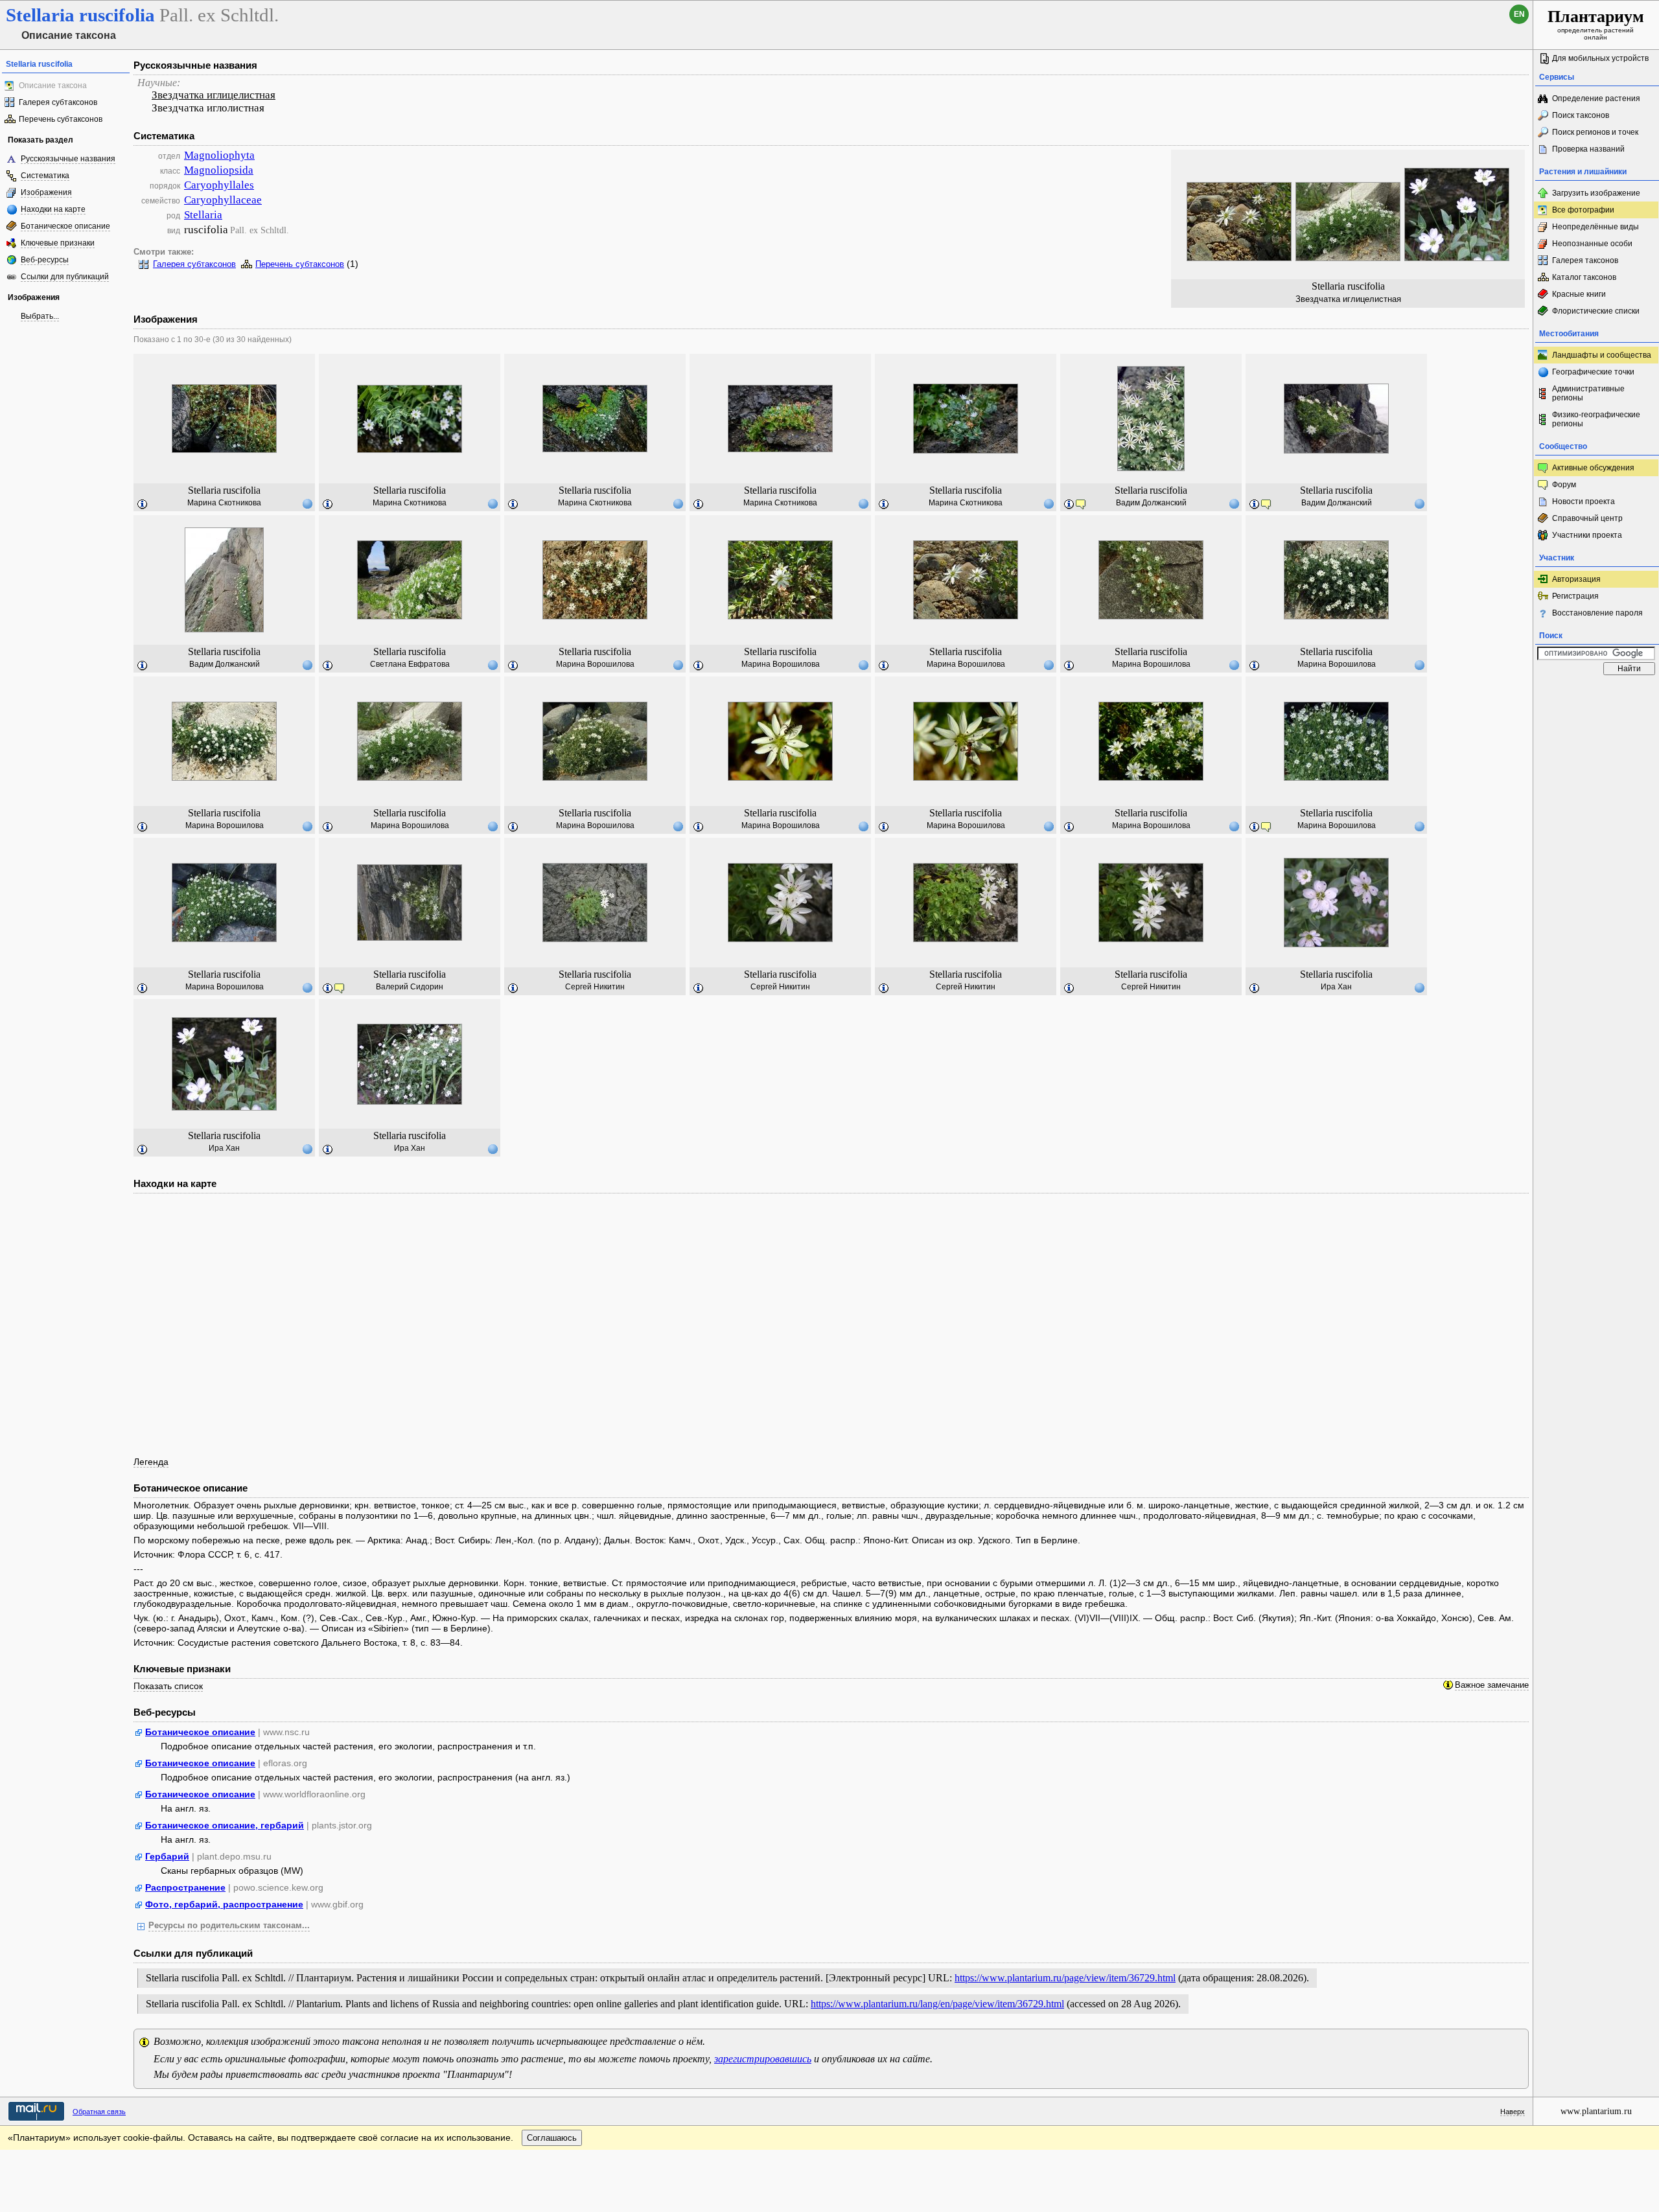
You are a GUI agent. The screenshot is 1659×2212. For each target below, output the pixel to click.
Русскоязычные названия (68, 159)
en (1519, 14)
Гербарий (167, 1856)
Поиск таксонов (1581, 115)
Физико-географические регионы (1596, 419)
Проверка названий (1588, 149)
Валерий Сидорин (410, 987)
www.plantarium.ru (1596, 2111)
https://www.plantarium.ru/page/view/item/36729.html (1065, 1978)
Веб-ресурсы (45, 260)
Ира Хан (1336, 987)
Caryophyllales (219, 185)
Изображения (46, 192)
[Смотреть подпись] (143, 505)
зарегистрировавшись (763, 2059)
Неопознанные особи (1592, 244)
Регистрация (1575, 596)
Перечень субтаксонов (61, 119)
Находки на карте (53, 209)
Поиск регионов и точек (1595, 132)
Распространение (185, 1887)
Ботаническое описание (65, 226)
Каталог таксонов (1584, 277)
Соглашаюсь (552, 2138)
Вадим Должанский (1151, 503)
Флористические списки (1596, 311)
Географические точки (1593, 372)
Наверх (1513, 2112)
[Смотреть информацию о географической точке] (307, 503)
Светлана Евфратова (410, 664)
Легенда (151, 1462)
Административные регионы (1588, 393)
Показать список (168, 1686)
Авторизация (1576, 579)
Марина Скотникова (224, 503)
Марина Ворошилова (595, 664)
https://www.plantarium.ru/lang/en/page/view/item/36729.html (937, 2004)
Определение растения (1596, 98)
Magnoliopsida (219, 170)
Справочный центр (1587, 518)
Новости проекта (1584, 501)
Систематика (45, 176)
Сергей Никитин (595, 987)
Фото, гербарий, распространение (224, 1904)
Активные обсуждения (1593, 468)
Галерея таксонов (1585, 260)
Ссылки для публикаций (65, 277)
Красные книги (1579, 294)
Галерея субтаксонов (58, 102)
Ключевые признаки (58, 243)
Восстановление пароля (1597, 613)
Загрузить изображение (1596, 193)
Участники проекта (1587, 535)
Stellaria (203, 215)
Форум (1564, 485)
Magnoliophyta (219, 155)
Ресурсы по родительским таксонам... (229, 1926)
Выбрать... (40, 316)
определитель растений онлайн (1596, 24)
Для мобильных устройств (1600, 58)
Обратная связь (99, 2112)
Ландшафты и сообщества (1602, 355)
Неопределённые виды (1595, 227)
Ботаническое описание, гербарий (225, 1825)
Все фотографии (1583, 210)
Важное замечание (1492, 1685)
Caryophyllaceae (223, 200)
